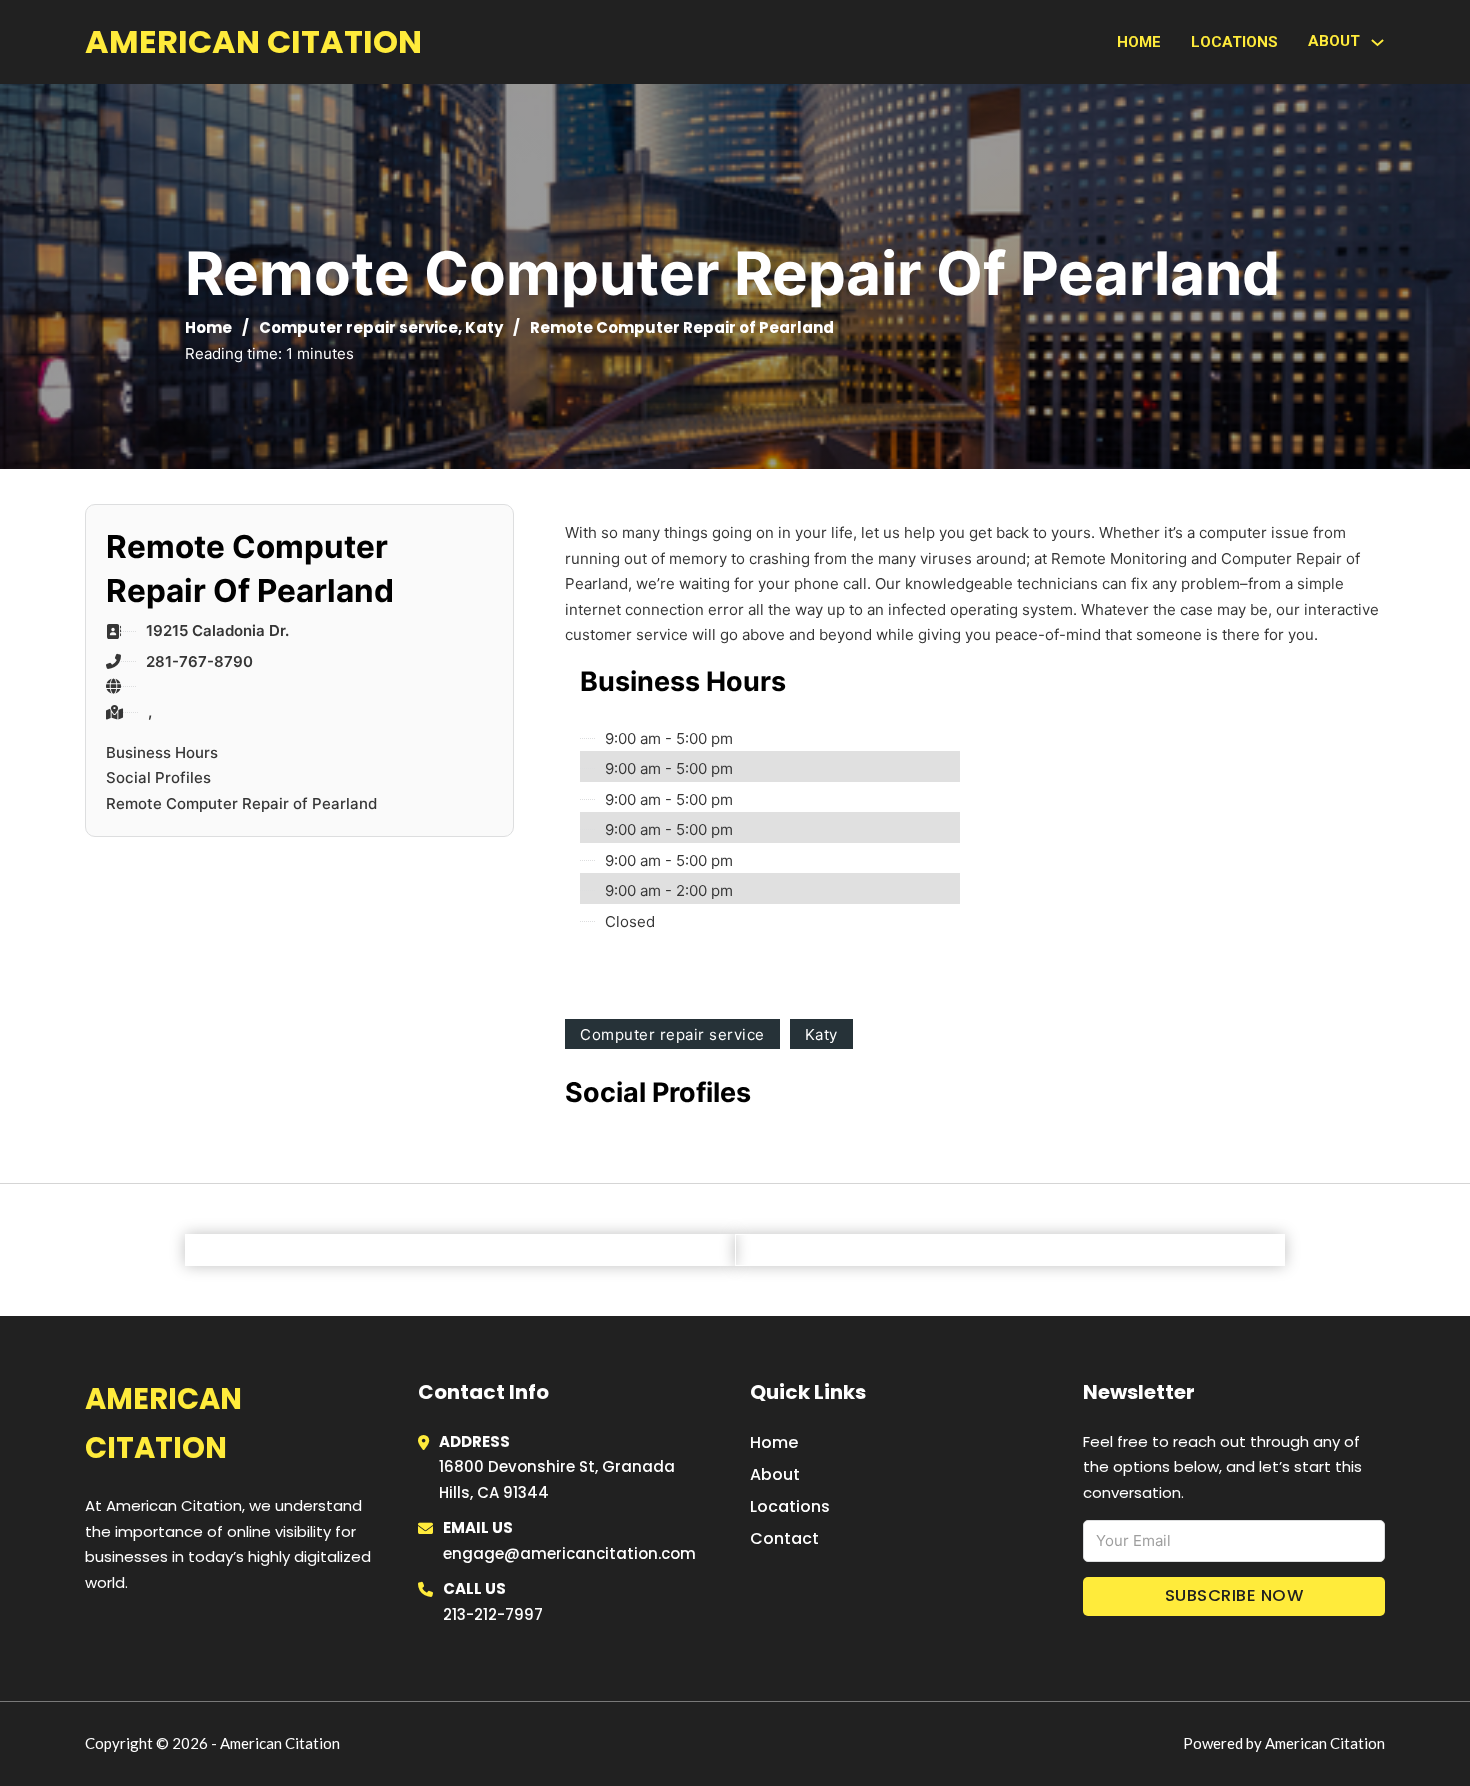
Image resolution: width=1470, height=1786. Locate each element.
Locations (1234, 42)
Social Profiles (158, 777)
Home (1139, 42)
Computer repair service (358, 327)
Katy (484, 327)
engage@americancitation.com (569, 1553)
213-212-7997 (493, 1614)
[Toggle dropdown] (1377, 42)
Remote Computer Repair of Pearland (241, 803)
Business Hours (162, 752)
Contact (784, 1538)
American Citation (253, 41)
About (775, 1474)
